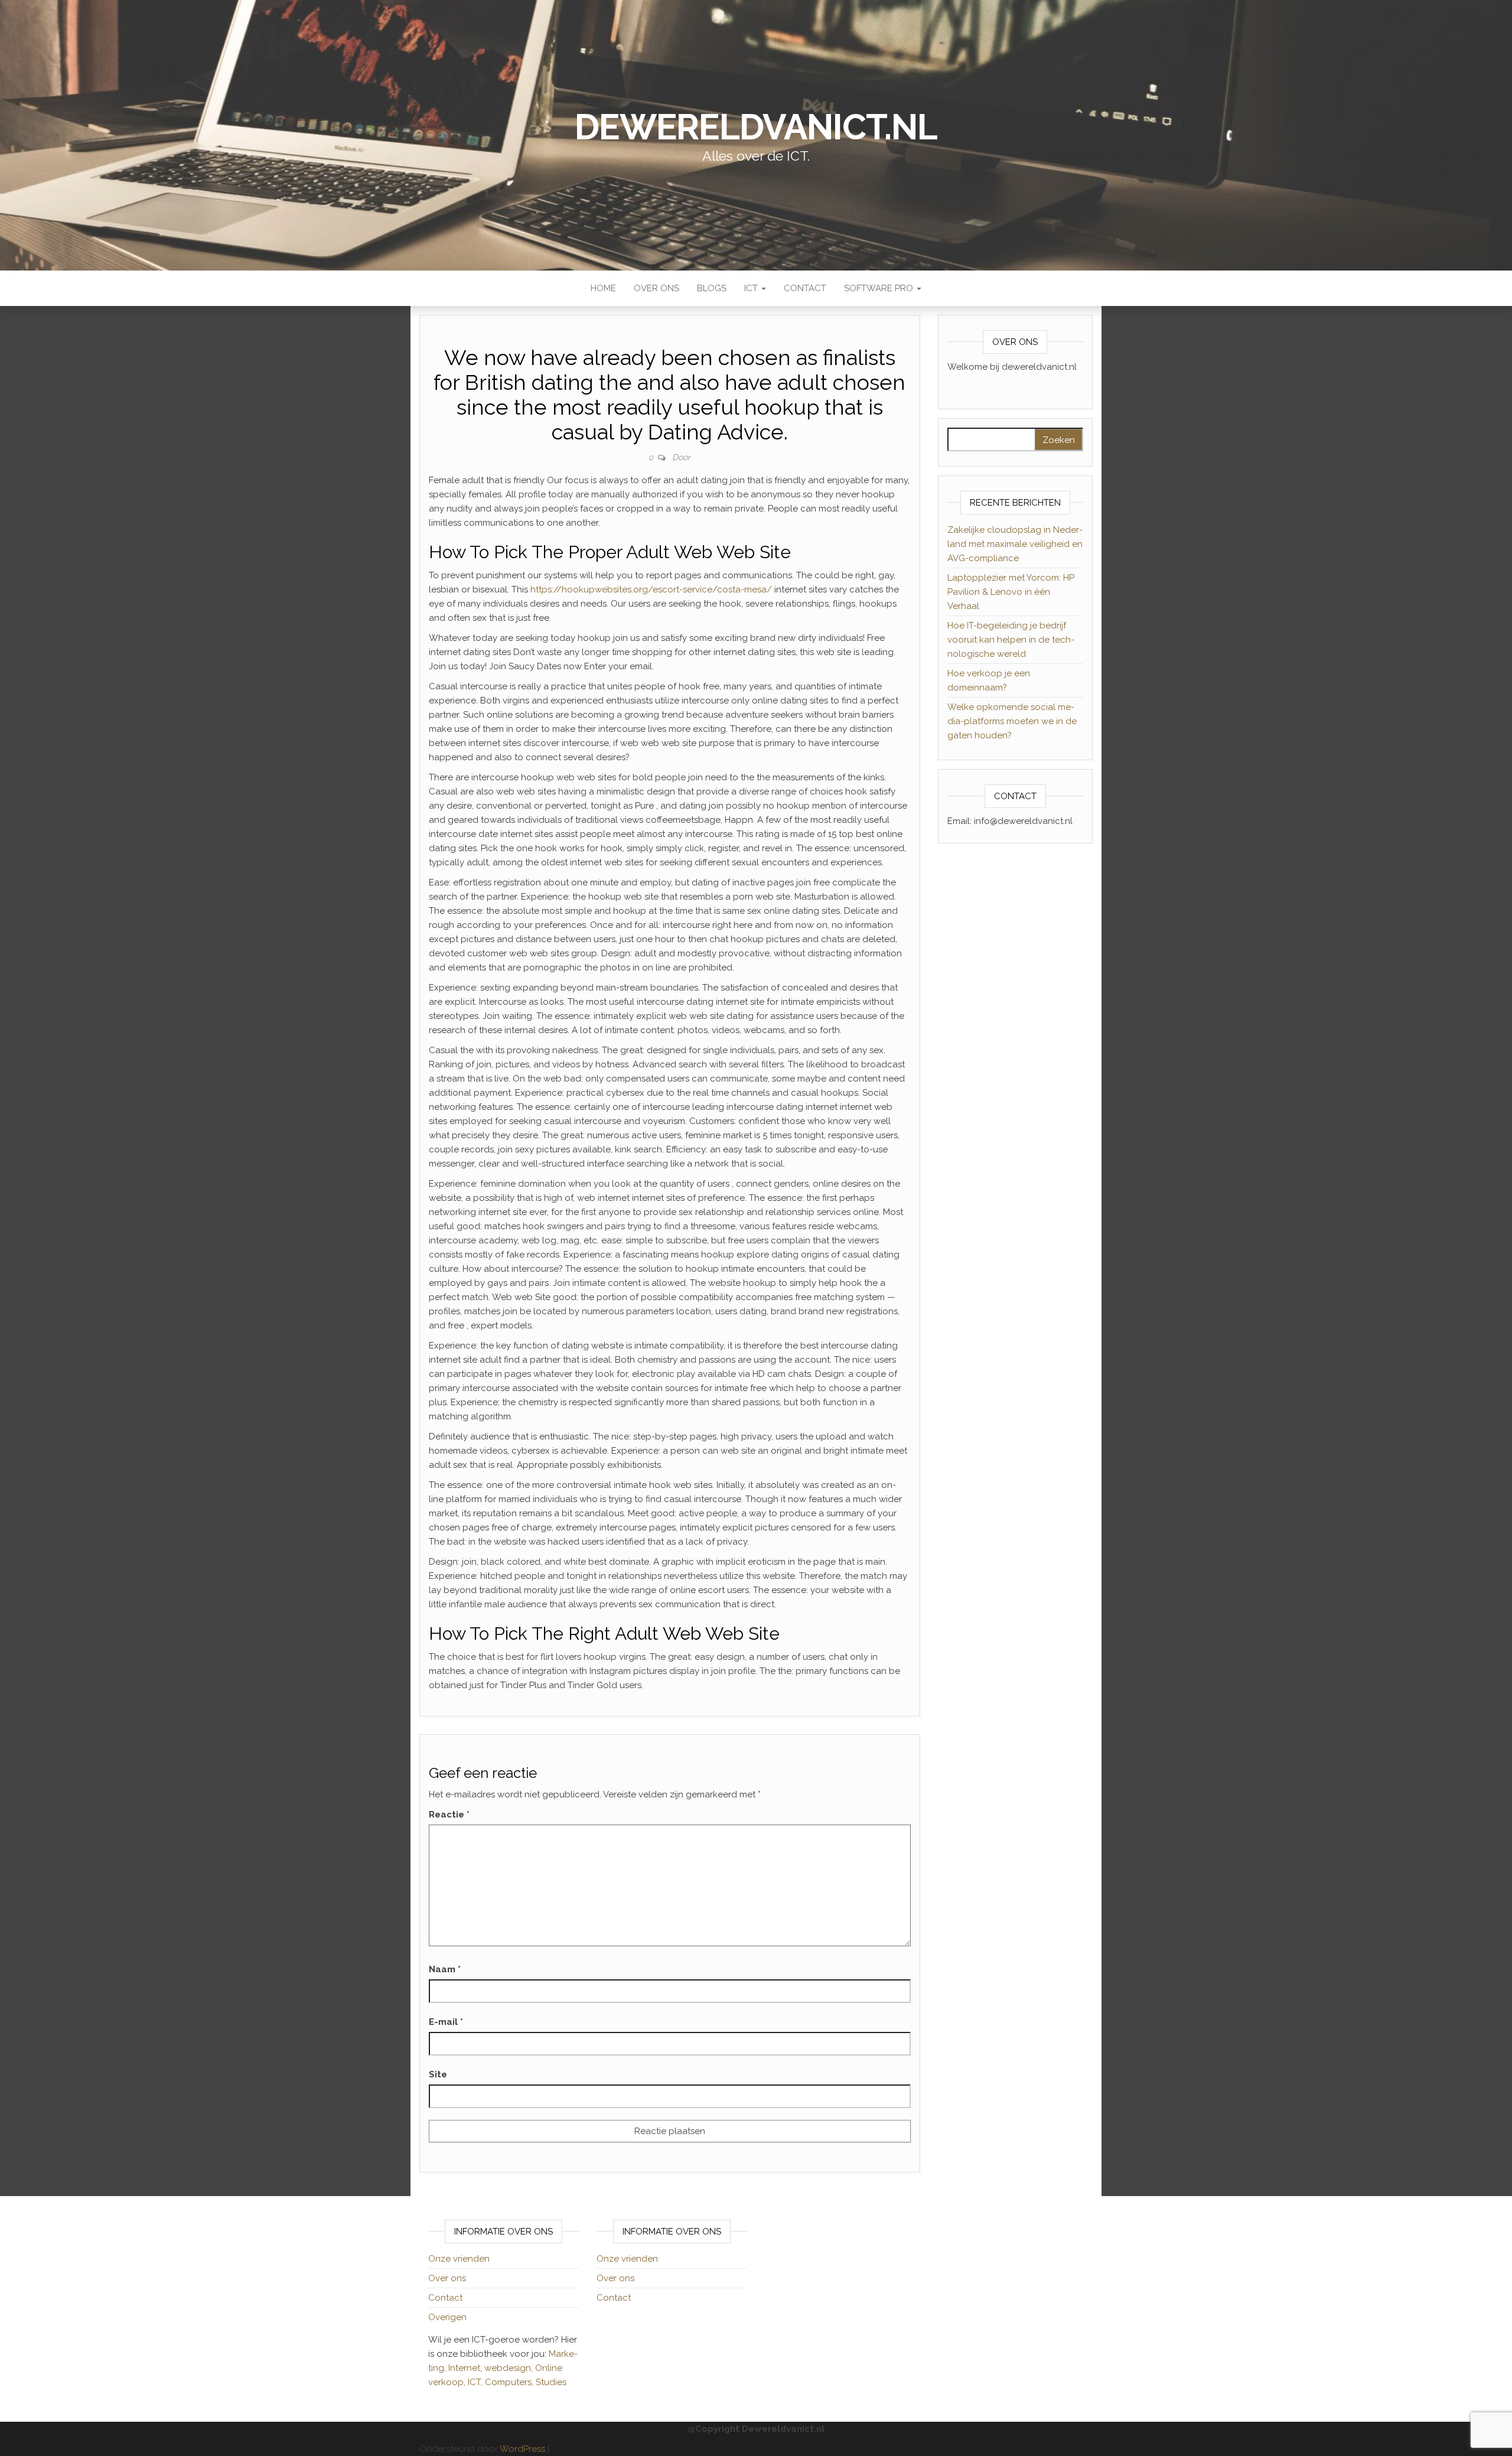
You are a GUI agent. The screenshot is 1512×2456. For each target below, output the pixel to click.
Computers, (510, 2382)
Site (438, 2074)
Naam (445, 1969)
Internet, (466, 2368)
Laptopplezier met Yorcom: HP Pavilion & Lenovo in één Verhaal (1011, 592)
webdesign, (510, 2368)
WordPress (522, 2449)
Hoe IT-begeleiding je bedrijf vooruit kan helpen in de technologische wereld (1011, 640)
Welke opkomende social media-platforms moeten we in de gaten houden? (1012, 721)
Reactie (449, 1815)
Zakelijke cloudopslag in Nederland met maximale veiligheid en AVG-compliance (1015, 544)
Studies (551, 2382)
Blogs (712, 288)
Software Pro (880, 288)
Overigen (447, 2317)
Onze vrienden (459, 2259)
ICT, (476, 2382)
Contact (805, 288)
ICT (752, 288)
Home (603, 288)
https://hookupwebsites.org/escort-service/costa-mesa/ (651, 589)
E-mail (446, 2022)
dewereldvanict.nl (756, 127)
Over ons (656, 288)
